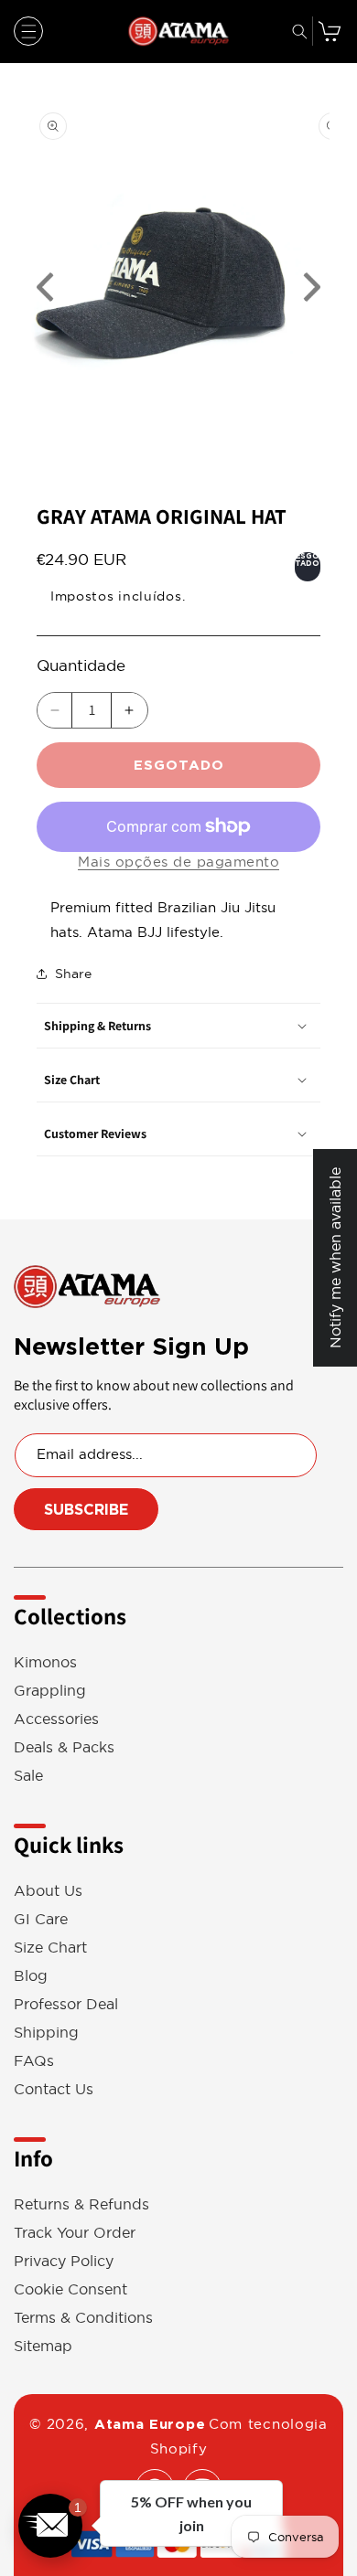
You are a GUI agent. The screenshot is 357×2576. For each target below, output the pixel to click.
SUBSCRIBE (86, 1510)
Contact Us (54, 2089)
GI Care (41, 1919)
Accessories (56, 1719)
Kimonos (45, 1662)
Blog (31, 1976)
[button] (28, 31)
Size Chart (50, 1948)
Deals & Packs (64, 1747)
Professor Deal (66, 2004)
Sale (28, 1776)
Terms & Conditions (83, 2318)
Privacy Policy (64, 2261)
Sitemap (43, 2346)
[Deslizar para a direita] (311, 287)
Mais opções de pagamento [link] (178, 862)
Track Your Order (75, 2233)
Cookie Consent (70, 2289)
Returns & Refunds (81, 2204)
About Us (48, 1891)
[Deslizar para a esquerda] (46, 287)
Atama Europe (150, 2424)
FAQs (34, 2061)
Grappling (50, 1691)
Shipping (46, 2033)
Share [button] (73, 974)
